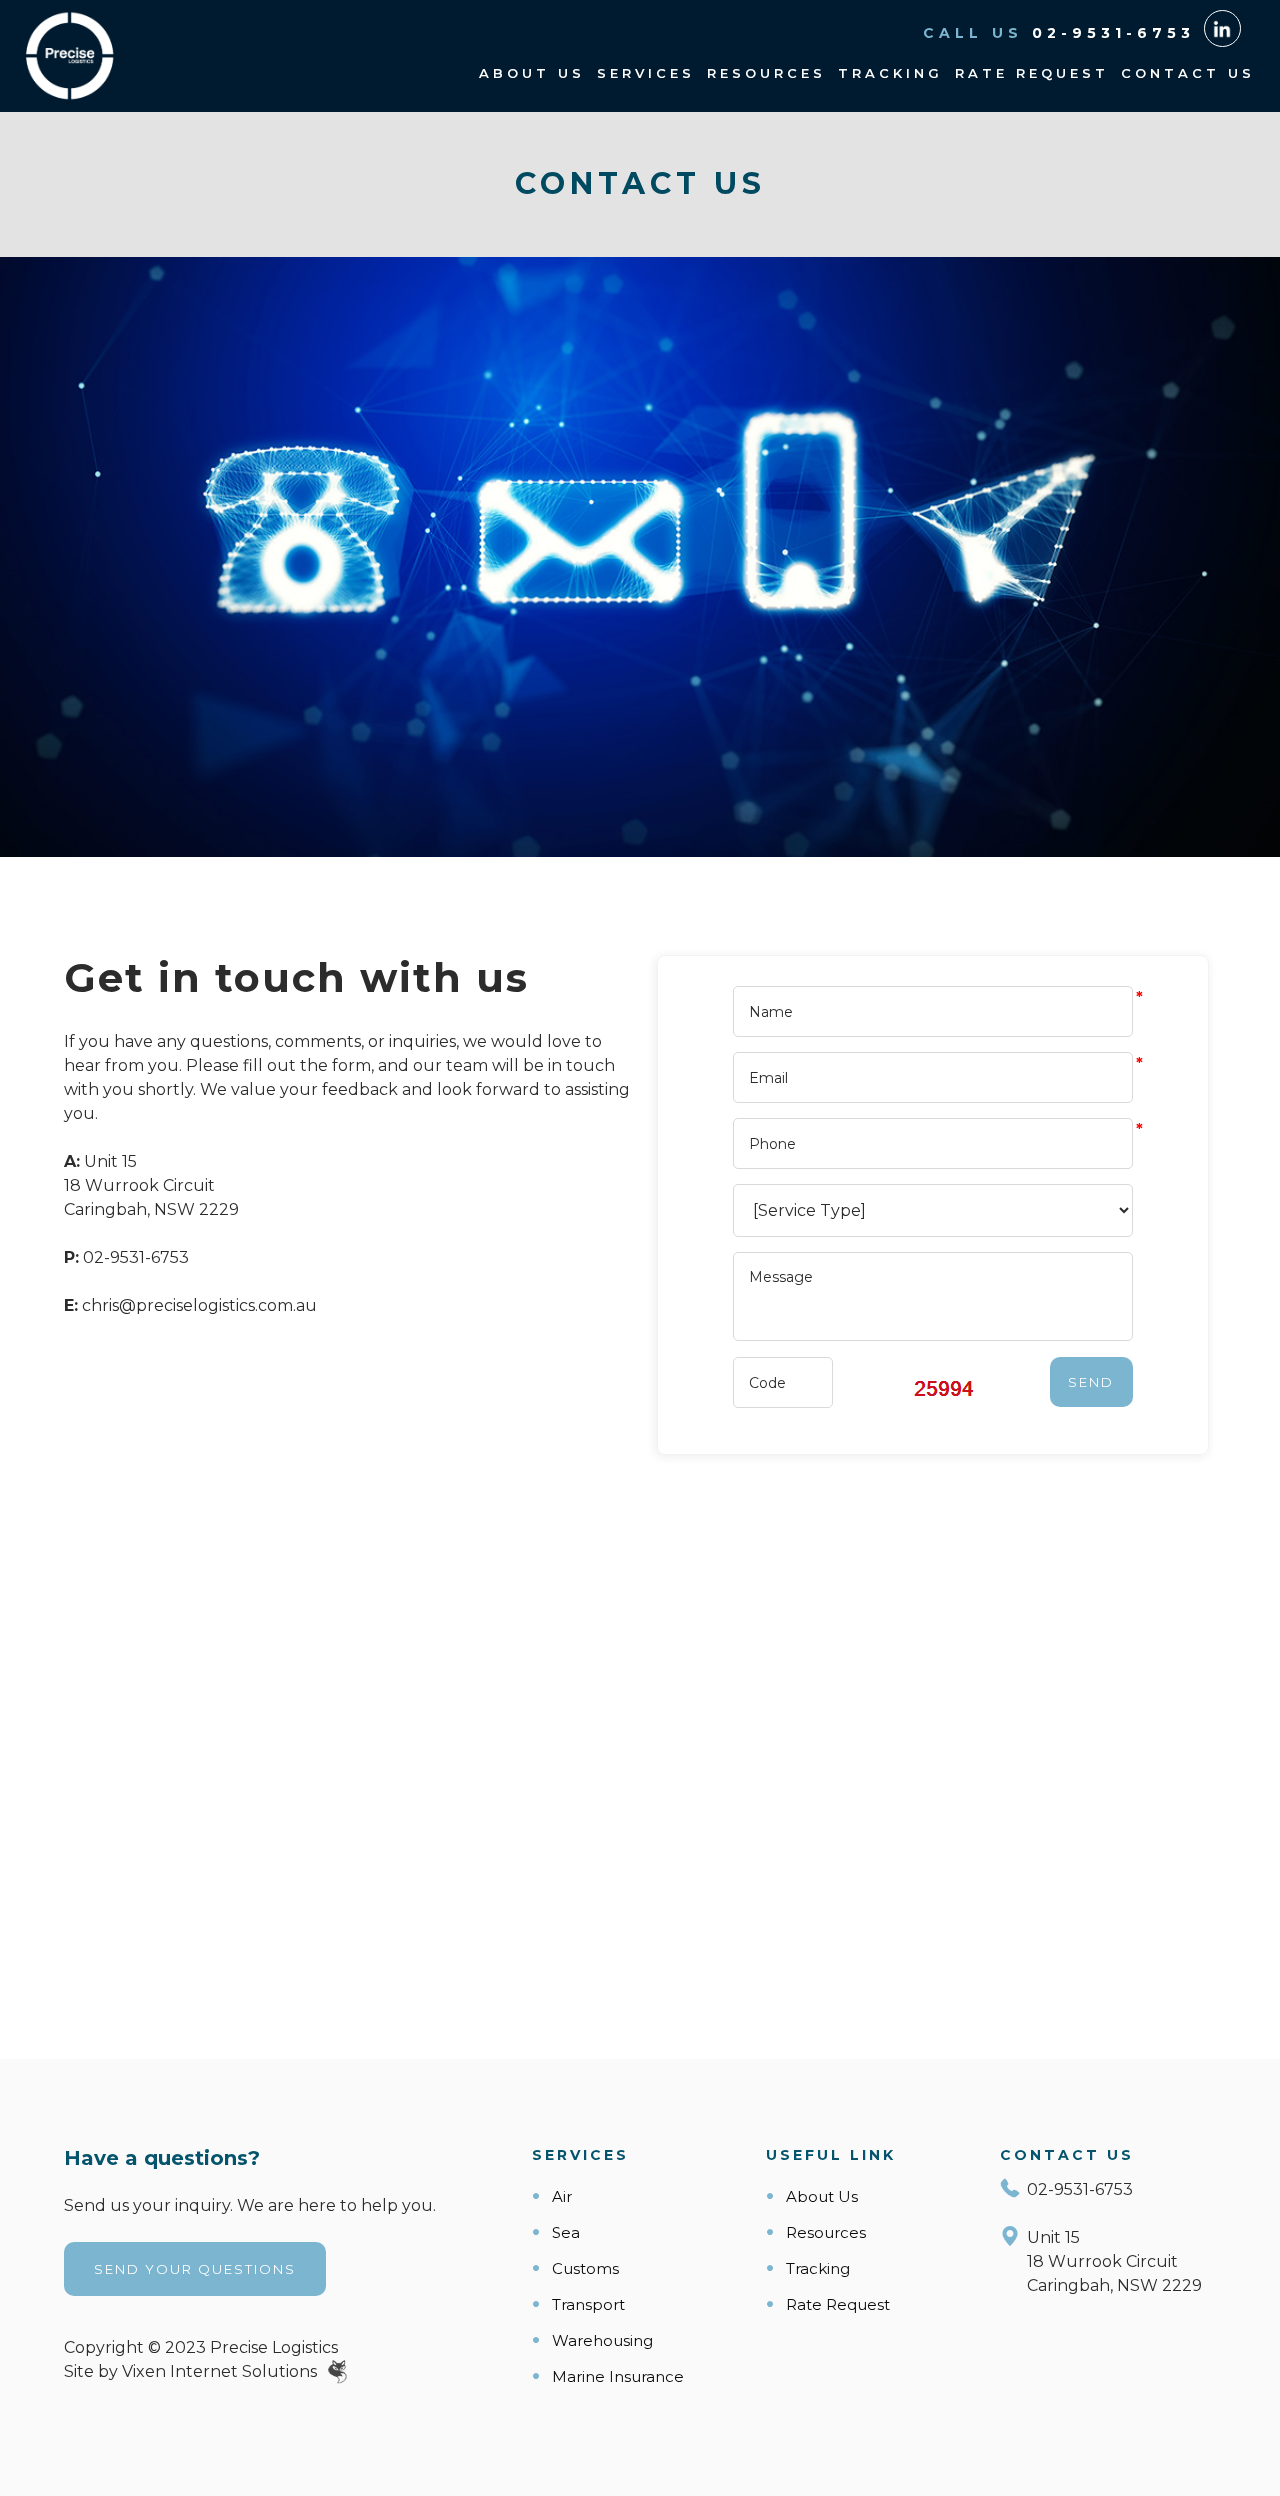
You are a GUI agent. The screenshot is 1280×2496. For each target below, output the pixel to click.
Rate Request (1032, 73)
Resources (766, 73)
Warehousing (602, 2340)
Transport (588, 2304)
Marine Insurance (618, 2376)
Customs (585, 2268)
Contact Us (1188, 73)
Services (646, 73)
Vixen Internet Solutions (221, 2371)
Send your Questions (195, 2269)
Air (562, 2196)
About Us (532, 73)
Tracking (890, 73)
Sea (566, 2232)
